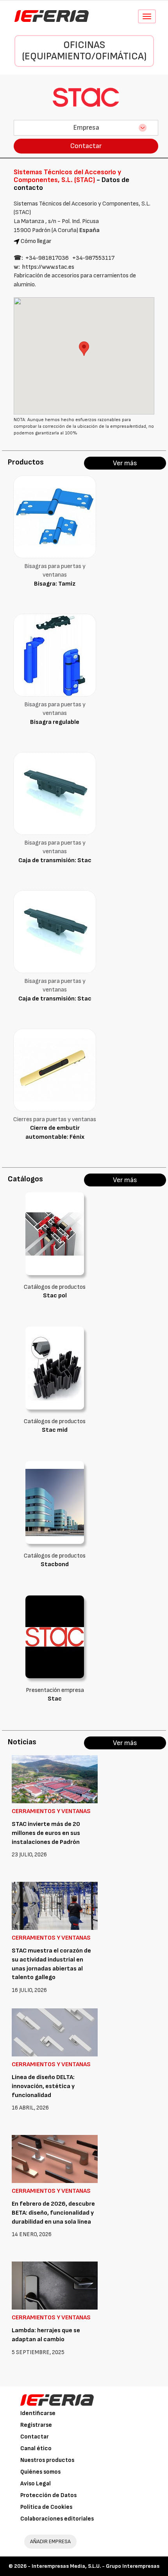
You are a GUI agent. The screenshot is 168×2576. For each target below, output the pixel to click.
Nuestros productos (47, 2460)
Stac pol (55, 1296)
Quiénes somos (40, 2472)
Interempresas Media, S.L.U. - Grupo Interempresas (96, 2566)
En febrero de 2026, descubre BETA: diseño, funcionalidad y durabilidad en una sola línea (53, 2213)
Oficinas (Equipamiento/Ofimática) (84, 51)
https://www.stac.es (48, 267)
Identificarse (38, 2413)
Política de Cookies (46, 2507)
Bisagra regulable (55, 722)
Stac (55, 1699)
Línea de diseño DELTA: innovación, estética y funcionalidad (43, 2086)
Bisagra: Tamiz (55, 584)
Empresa (86, 128)
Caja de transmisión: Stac (55, 860)
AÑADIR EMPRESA (50, 2541)
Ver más (125, 463)
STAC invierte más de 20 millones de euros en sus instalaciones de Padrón (46, 1833)
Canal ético (36, 2448)
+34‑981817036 (47, 258)
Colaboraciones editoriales (57, 2519)
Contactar (86, 146)
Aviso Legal (36, 2484)
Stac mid (55, 1430)
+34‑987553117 (93, 258)
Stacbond (55, 1564)
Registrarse (36, 2425)
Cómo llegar (36, 241)
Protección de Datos (48, 2495)
